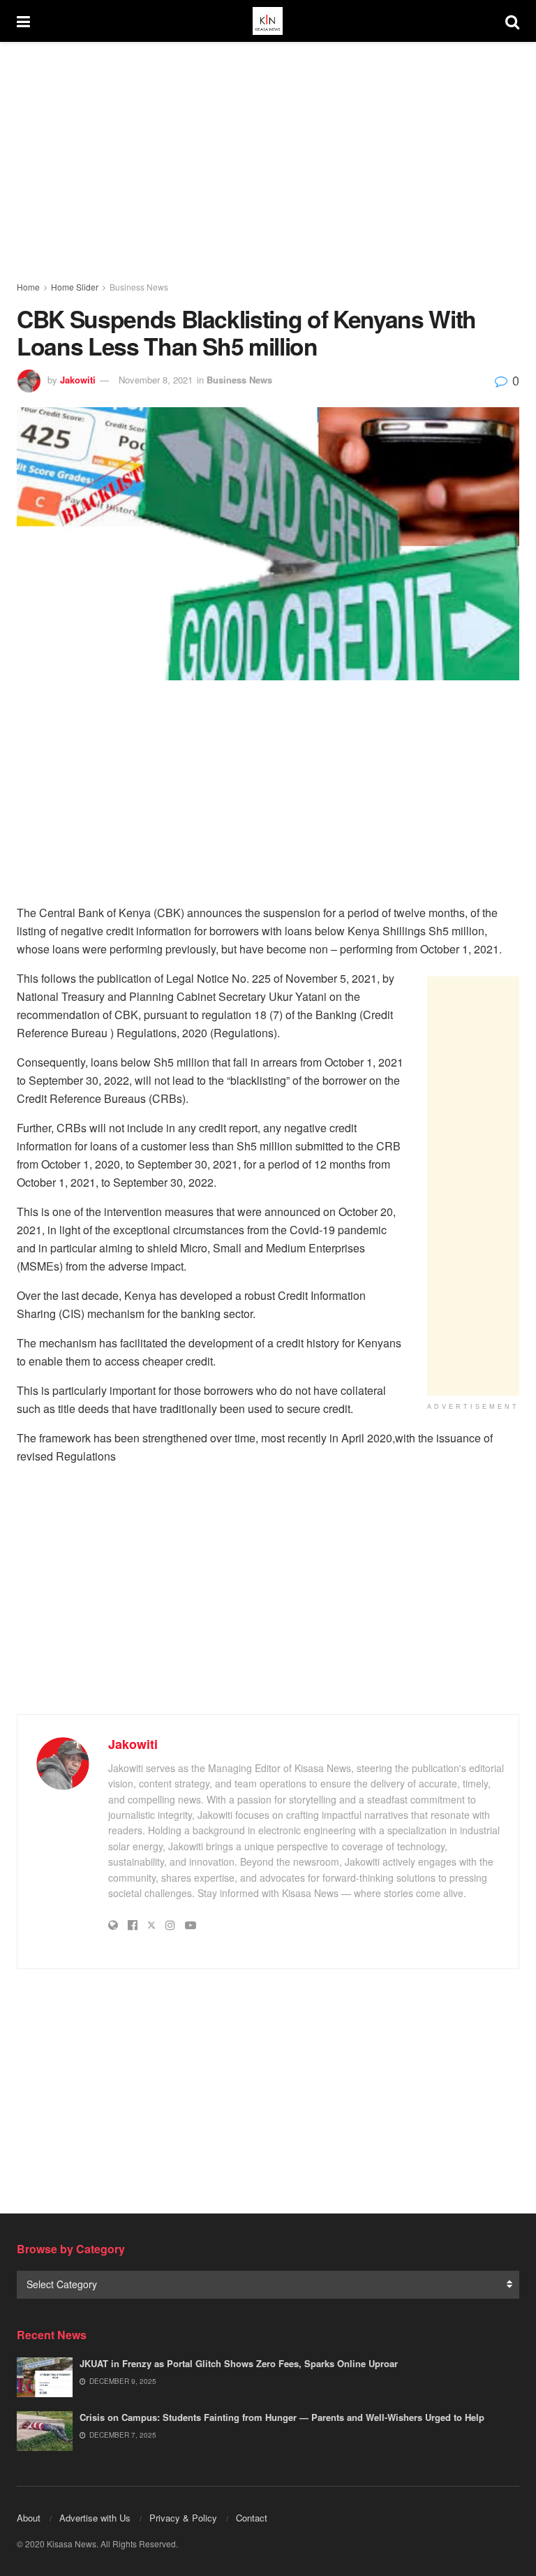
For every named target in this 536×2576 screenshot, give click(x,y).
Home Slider (75, 287)
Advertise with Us (95, 2518)
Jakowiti (78, 380)
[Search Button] (512, 21)
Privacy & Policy (183, 2518)
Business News (139, 287)
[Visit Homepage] (267, 21)
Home (28, 287)
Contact (252, 2518)
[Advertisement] (268, 161)
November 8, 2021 (156, 380)
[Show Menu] (23, 21)
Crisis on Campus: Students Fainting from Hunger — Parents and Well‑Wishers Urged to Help (282, 2417)
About (29, 2518)
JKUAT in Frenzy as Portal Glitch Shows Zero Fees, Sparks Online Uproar (239, 2363)
